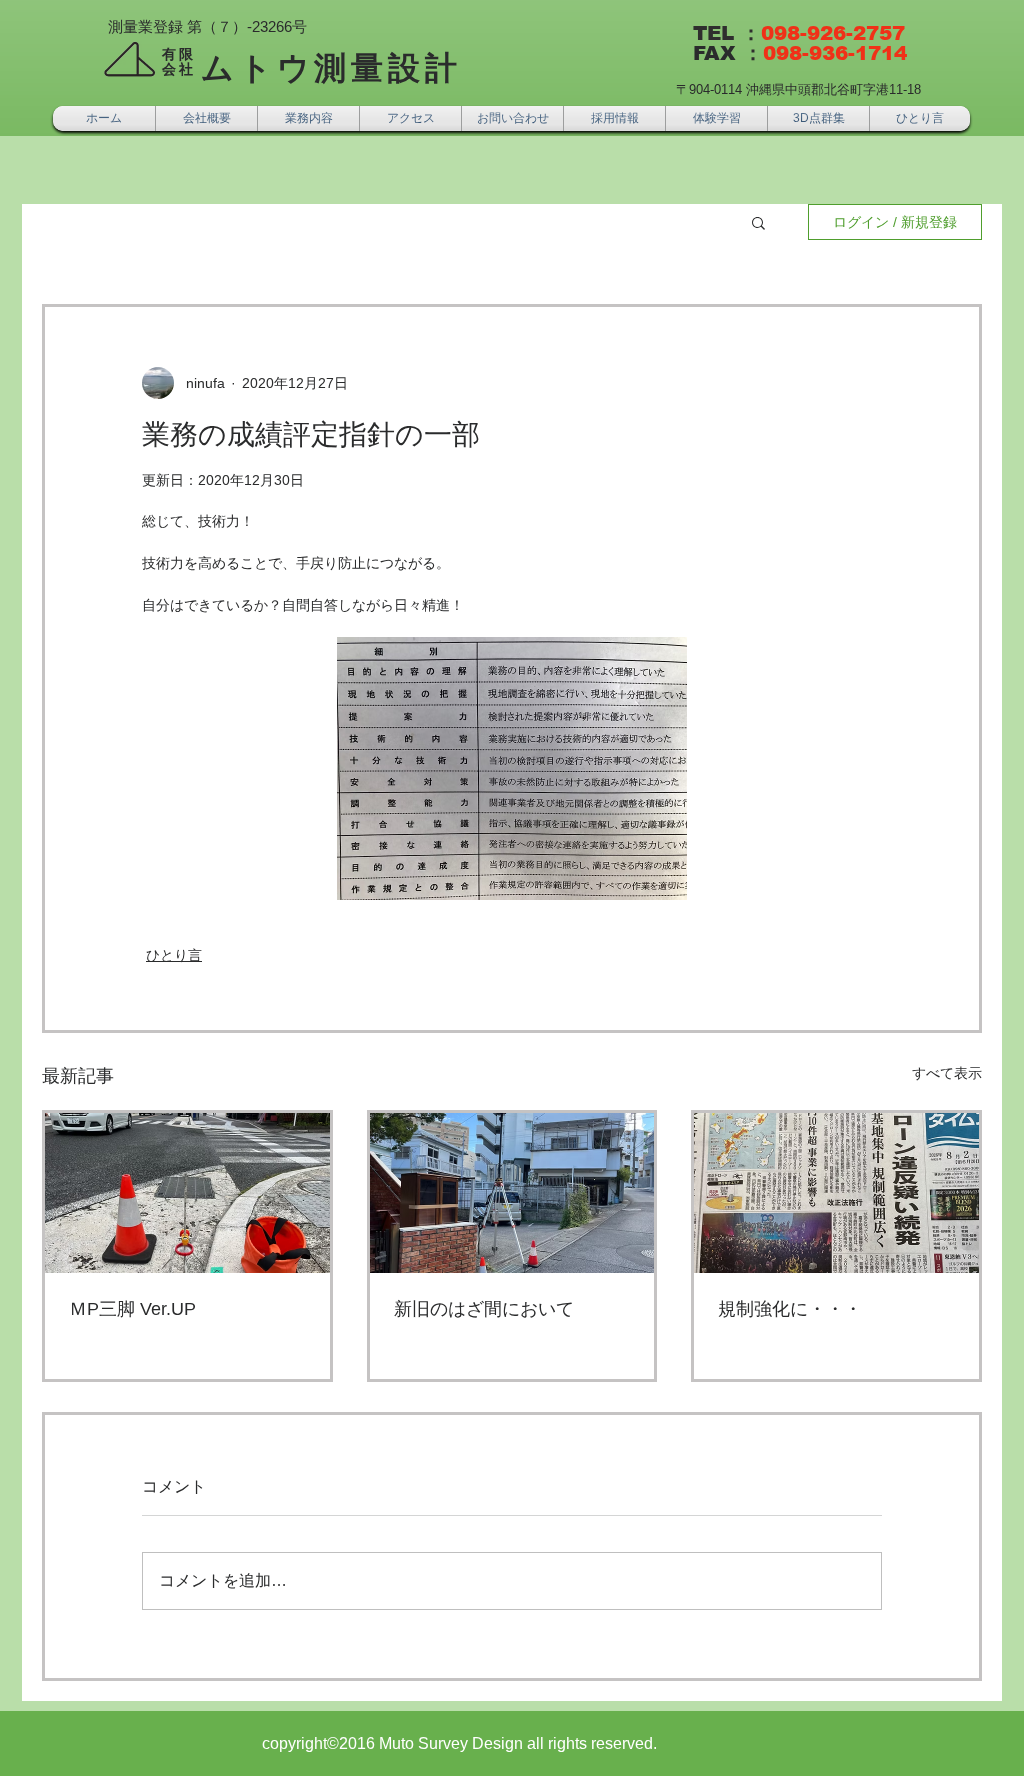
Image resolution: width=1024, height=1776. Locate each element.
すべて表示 (947, 1073)
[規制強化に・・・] (836, 1193)
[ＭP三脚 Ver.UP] (187, 1193)
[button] (758, 222)
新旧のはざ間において (484, 1309)
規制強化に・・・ (790, 1309)
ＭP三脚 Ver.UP (132, 1309)
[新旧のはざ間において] (512, 1193)
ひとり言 (174, 955)
